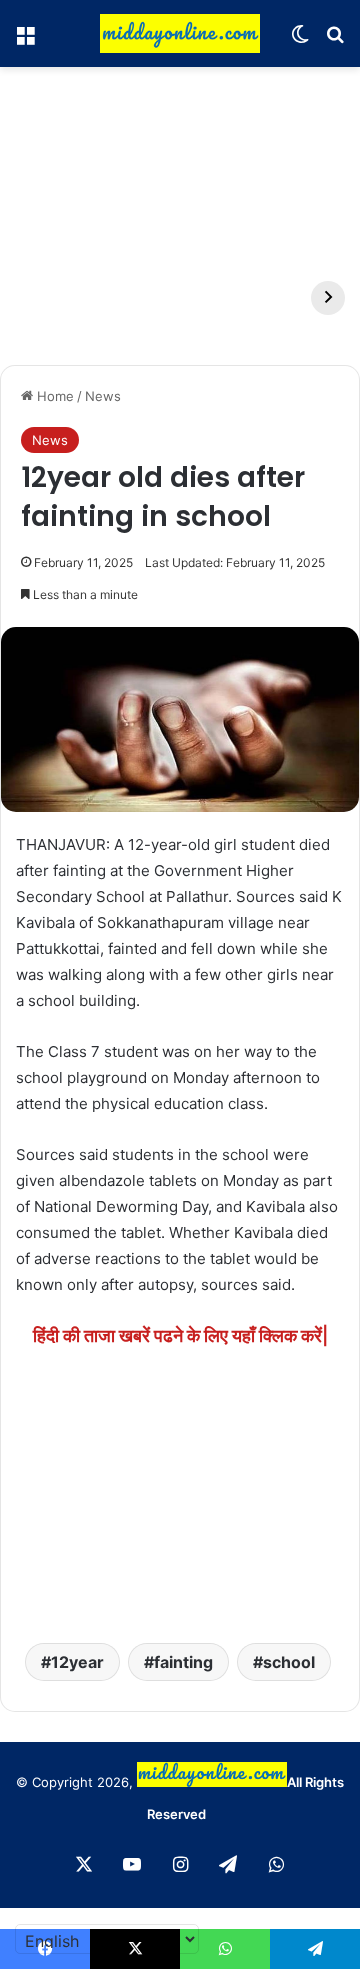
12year (77, 1662)
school (289, 1662)
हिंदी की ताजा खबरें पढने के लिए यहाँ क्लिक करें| (180, 1335)
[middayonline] (180, 33)
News (103, 396)
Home (53, 396)
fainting (183, 1662)
